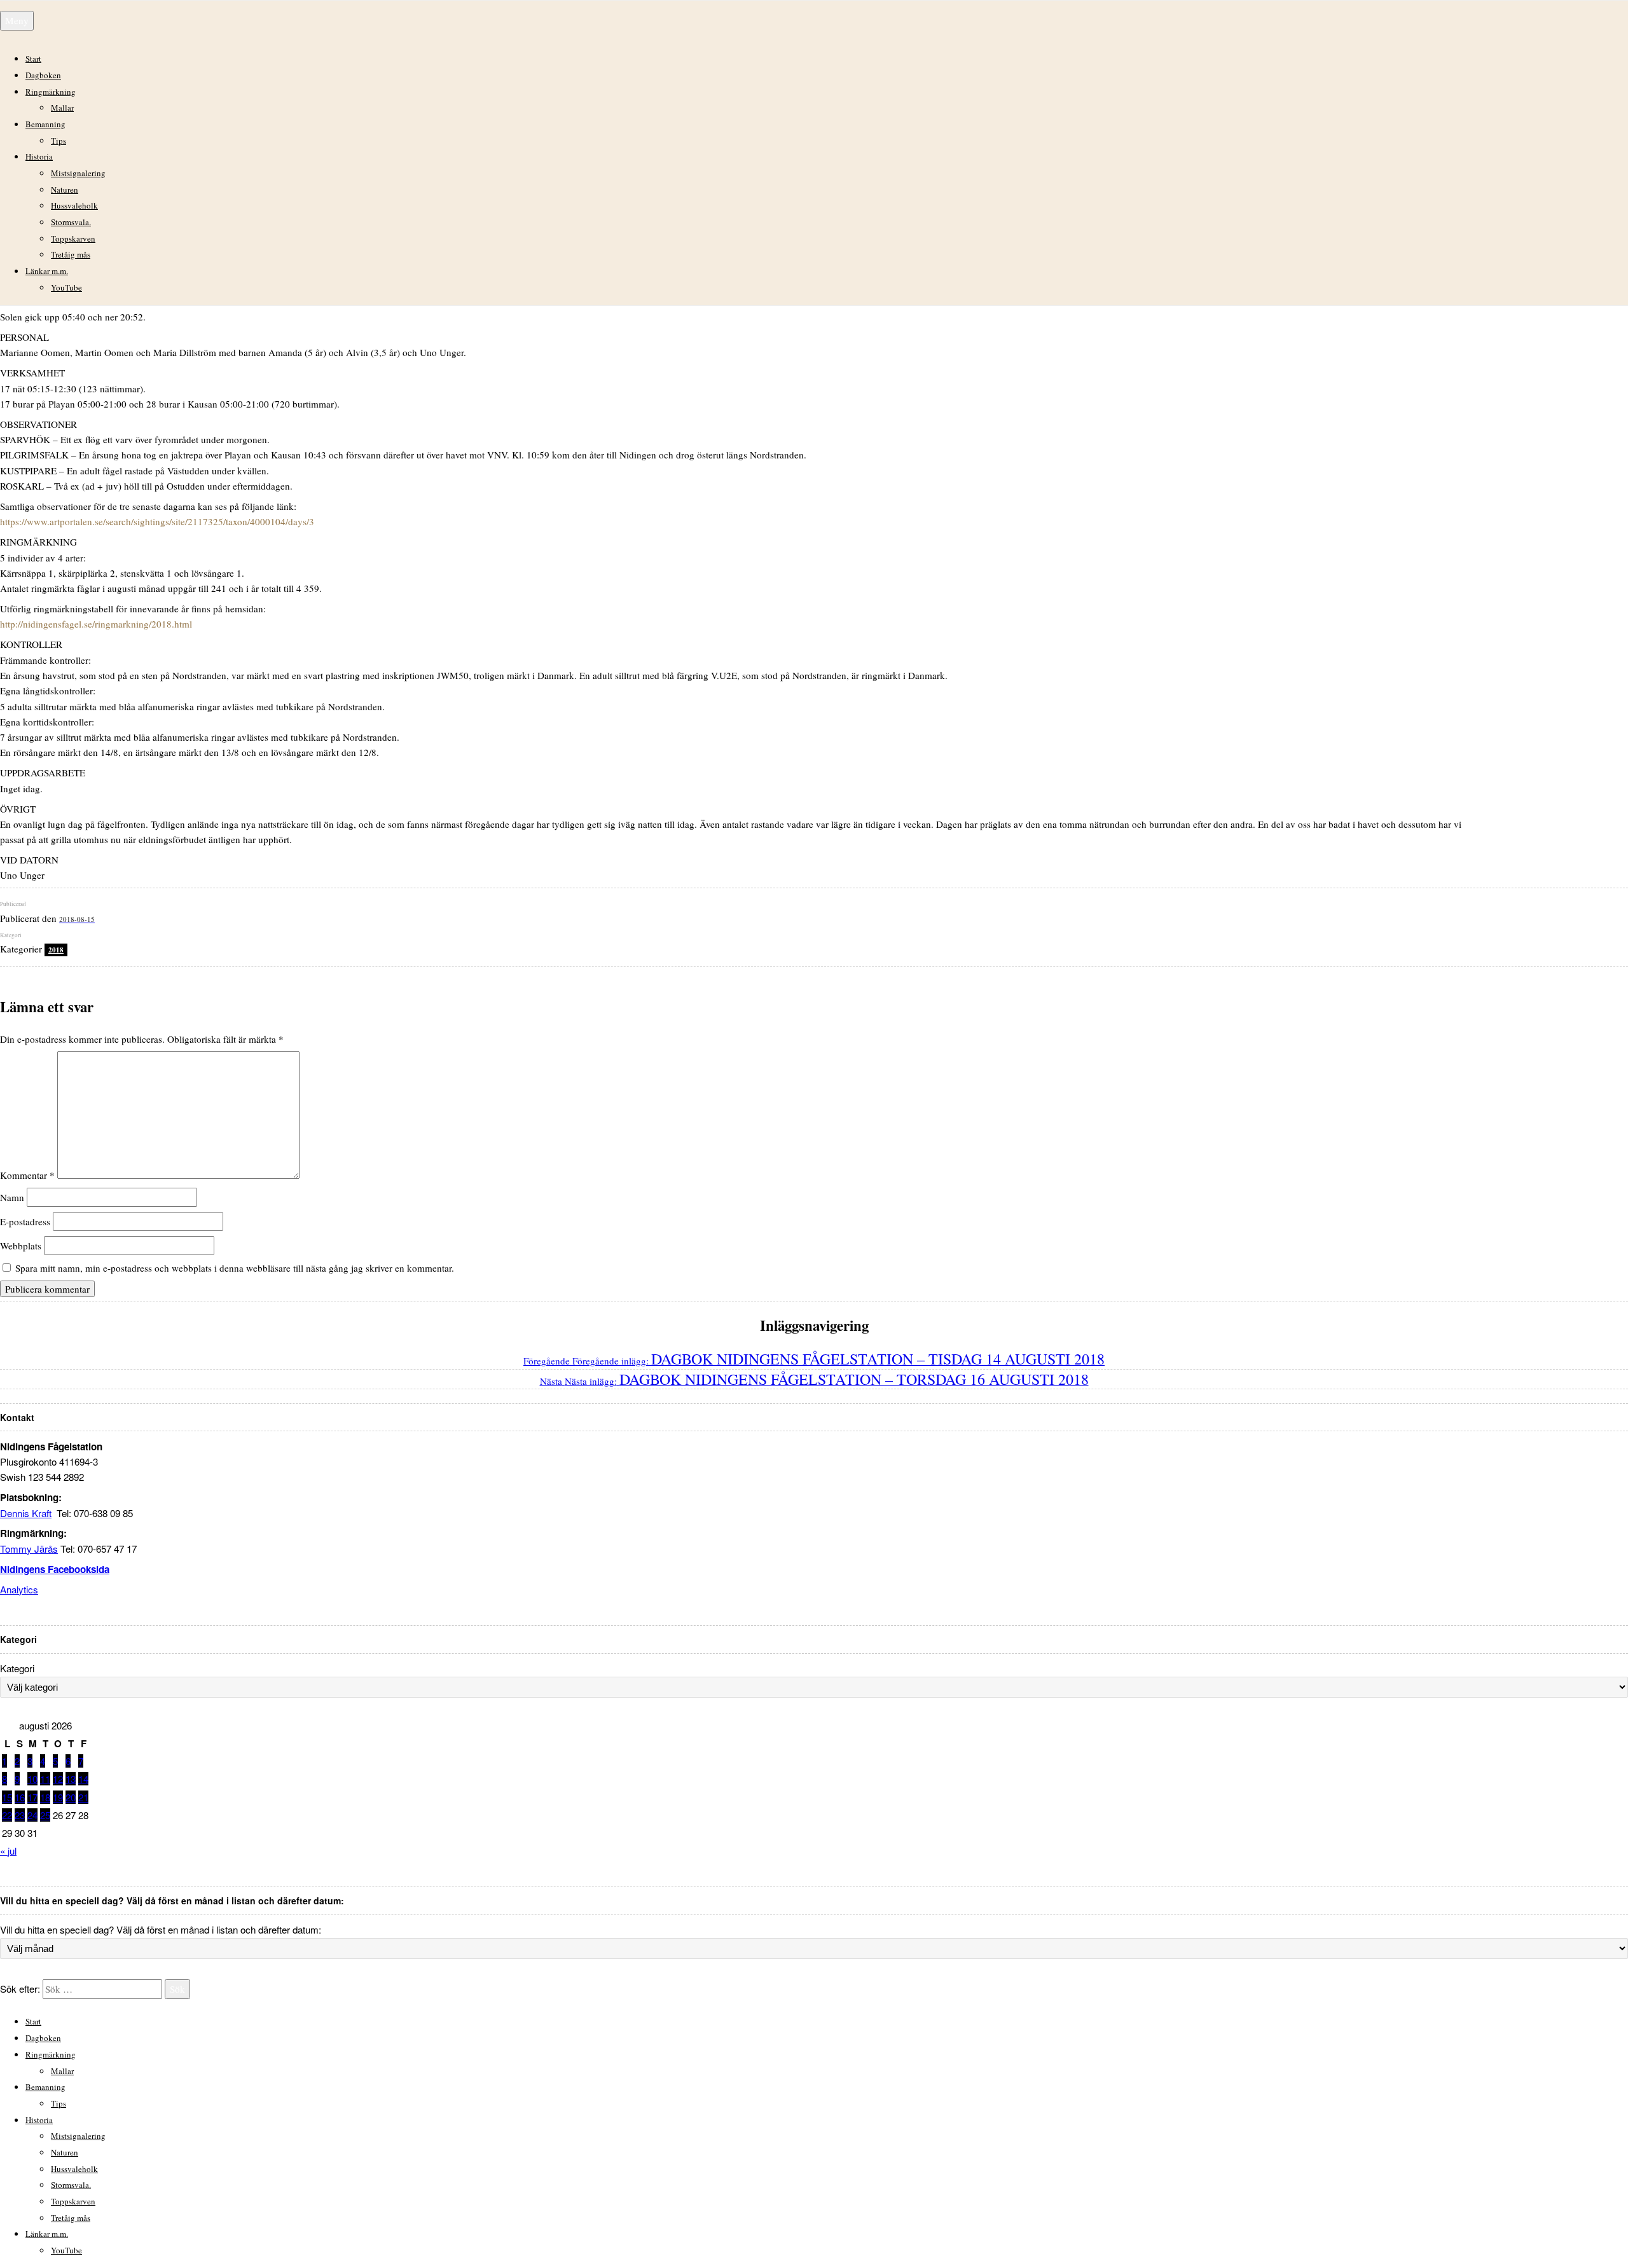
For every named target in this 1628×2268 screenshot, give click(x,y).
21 (83, 1797)
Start (33, 58)
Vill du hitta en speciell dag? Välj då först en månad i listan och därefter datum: (161, 1929)
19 (58, 1797)
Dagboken (43, 75)
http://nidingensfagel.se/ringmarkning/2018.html (96, 624)
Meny (17, 20)
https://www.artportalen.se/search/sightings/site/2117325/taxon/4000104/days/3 (157, 521)
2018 (56, 950)
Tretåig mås (71, 254)
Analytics (19, 1589)
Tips (59, 141)
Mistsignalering (78, 173)
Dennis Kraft (26, 1513)
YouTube (66, 287)
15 (7, 1797)
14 (83, 1779)
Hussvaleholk (74, 205)
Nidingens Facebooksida (55, 1569)
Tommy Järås (29, 1549)
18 (45, 1797)
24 (32, 1815)
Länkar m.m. (47, 271)
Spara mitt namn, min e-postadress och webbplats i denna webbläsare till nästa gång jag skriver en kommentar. (235, 1268)
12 (58, 1779)
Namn (12, 1197)
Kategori (17, 1668)
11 (45, 1779)
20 (71, 1797)
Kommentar (27, 1175)
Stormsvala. (71, 222)
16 (20, 1797)
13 (71, 1779)
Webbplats (21, 1246)
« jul (8, 1851)
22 (7, 1815)
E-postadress (25, 1221)
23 (20, 1815)
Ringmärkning (51, 92)
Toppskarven (73, 238)
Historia (39, 156)
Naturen (65, 189)
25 (45, 1815)
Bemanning (45, 124)
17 (32, 1797)
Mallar (62, 107)
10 (32, 1779)
